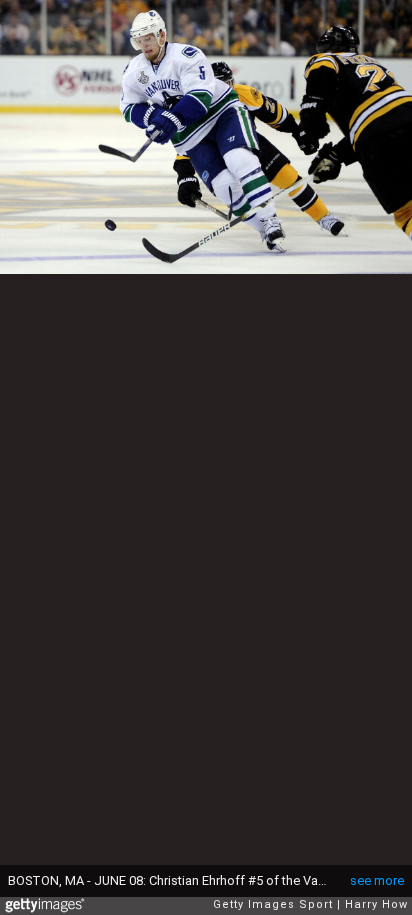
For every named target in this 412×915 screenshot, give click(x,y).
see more (377, 880)
